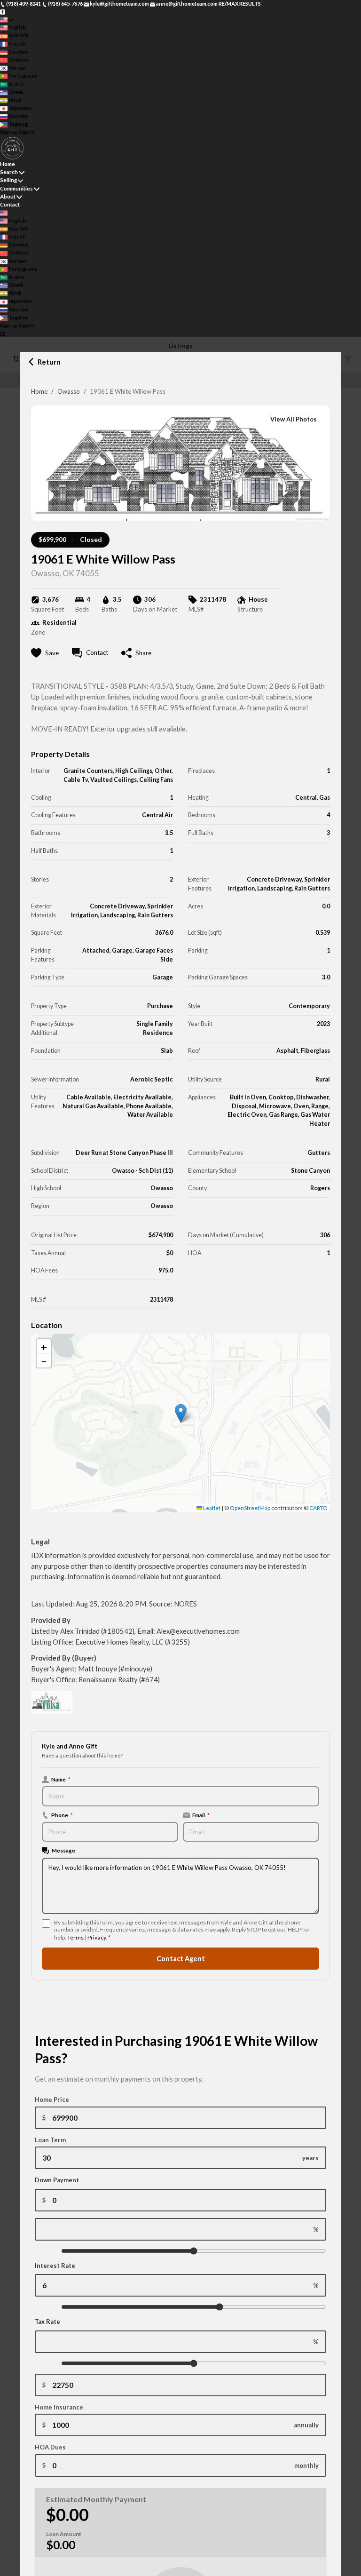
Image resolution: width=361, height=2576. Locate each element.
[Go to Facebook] (3, 12)
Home (39, 391)
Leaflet (211, 1508)
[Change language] (7, 20)
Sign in (27, 132)
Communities (16, 188)
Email (201, 1815)
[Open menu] (3, 334)
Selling (8, 180)
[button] (181, 1413)
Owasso (69, 391)
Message (63, 1850)
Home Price (52, 2099)
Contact (10, 204)
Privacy (97, 1937)
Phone (62, 1815)
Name (61, 1779)
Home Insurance (59, 2407)
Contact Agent (181, 1959)
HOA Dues (50, 2447)
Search (9, 172)
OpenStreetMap (250, 1508)
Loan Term (50, 2140)
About (8, 196)
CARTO (318, 1508)
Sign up (9, 132)
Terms (75, 1937)
